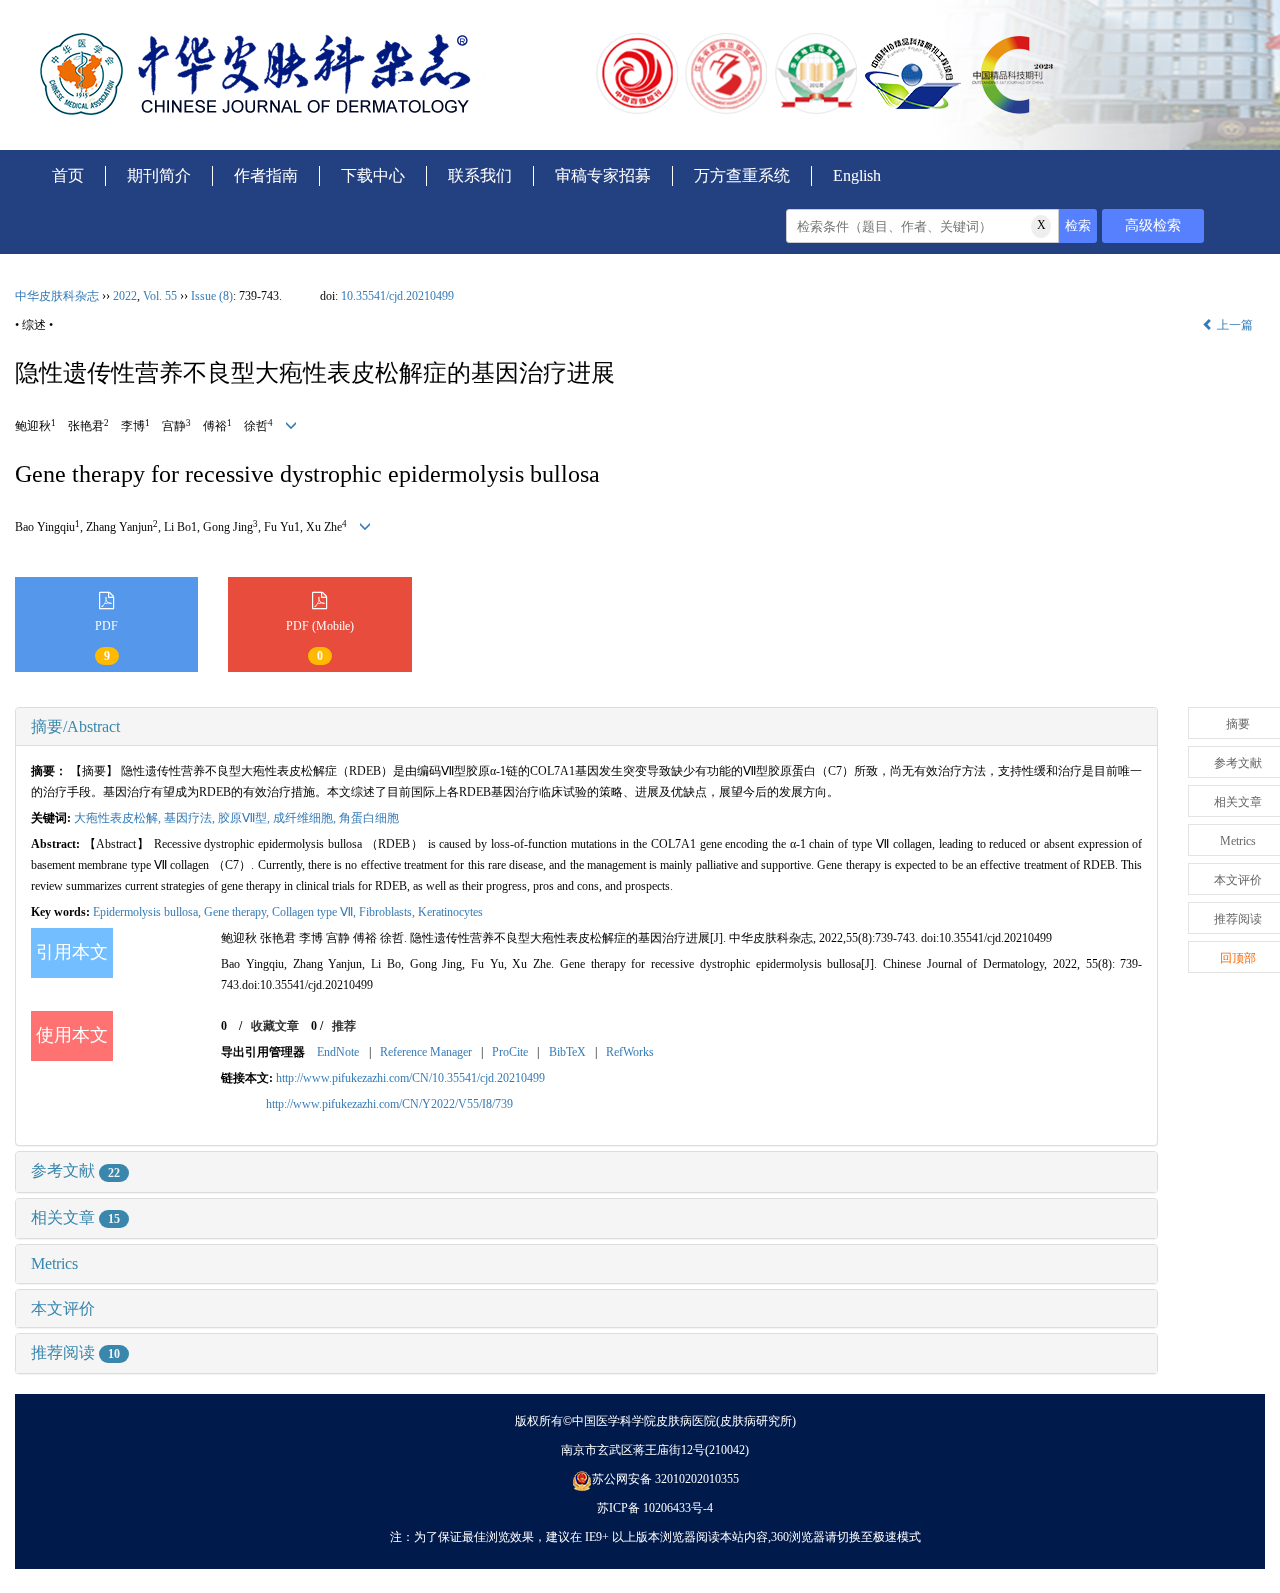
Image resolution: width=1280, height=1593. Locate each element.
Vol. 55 (160, 296)
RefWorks (630, 1052)
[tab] (586, 727)
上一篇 (1233, 325)
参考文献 (75, 1170)
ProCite (510, 1052)
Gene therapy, (238, 912)
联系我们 (480, 175)
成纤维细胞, (306, 818)
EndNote (338, 1052)
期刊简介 (159, 175)
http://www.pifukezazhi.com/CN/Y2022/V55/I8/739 (389, 1104)
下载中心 (373, 175)
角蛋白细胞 (369, 818)
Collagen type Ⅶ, (315, 912)
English (857, 175)
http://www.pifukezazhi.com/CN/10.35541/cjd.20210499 (410, 1078)
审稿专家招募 (603, 175)
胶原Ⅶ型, (245, 818)
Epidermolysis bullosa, (148, 912)
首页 (68, 175)
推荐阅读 (75, 1352)
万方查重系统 (742, 175)
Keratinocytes (450, 912)
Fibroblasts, (388, 912)
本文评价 (63, 1308)
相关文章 (75, 1217)
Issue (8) (212, 296)
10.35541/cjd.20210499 (397, 296)
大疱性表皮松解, (119, 818)
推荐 (344, 1026)
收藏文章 (275, 1026)
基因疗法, (191, 818)
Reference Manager (426, 1052)
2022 (125, 296)
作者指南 (266, 175)
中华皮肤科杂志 (57, 296)
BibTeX (567, 1052)
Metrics (54, 1263)
